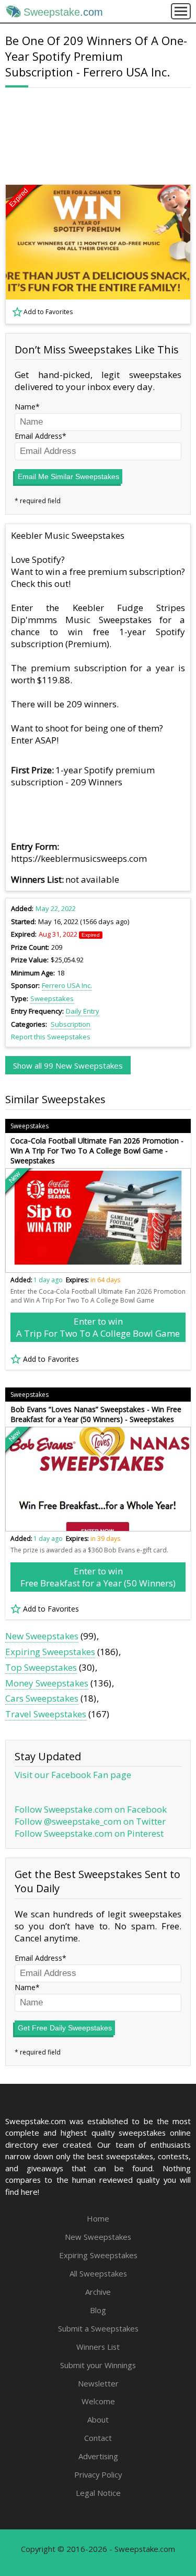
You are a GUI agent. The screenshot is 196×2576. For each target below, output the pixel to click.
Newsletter (98, 2383)
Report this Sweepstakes (51, 1037)
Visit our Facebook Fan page (73, 1775)
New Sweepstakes (42, 1636)
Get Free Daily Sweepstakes (65, 2028)
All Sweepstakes (98, 2273)
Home (98, 2218)
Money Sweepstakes (47, 1683)
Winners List (98, 2347)
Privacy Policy (98, 2474)
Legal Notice (98, 2493)
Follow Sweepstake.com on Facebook (91, 1809)
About (98, 2419)
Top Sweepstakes (41, 1667)
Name (25, 407)
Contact (98, 2438)
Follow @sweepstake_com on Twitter (90, 1821)
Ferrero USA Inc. (67, 985)
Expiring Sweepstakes (50, 1652)
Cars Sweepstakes (42, 1698)
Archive (98, 2292)
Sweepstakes (52, 998)
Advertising (98, 2456)
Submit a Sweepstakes (98, 2328)
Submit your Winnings (98, 2365)
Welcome (98, 2401)
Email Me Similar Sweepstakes (68, 476)
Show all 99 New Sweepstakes (68, 1065)
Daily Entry (83, 1011)
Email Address (38, 436)
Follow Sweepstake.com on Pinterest (89, 1833)
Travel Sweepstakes (46, 1714)
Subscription (71, 1024)
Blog (98, 2310)
